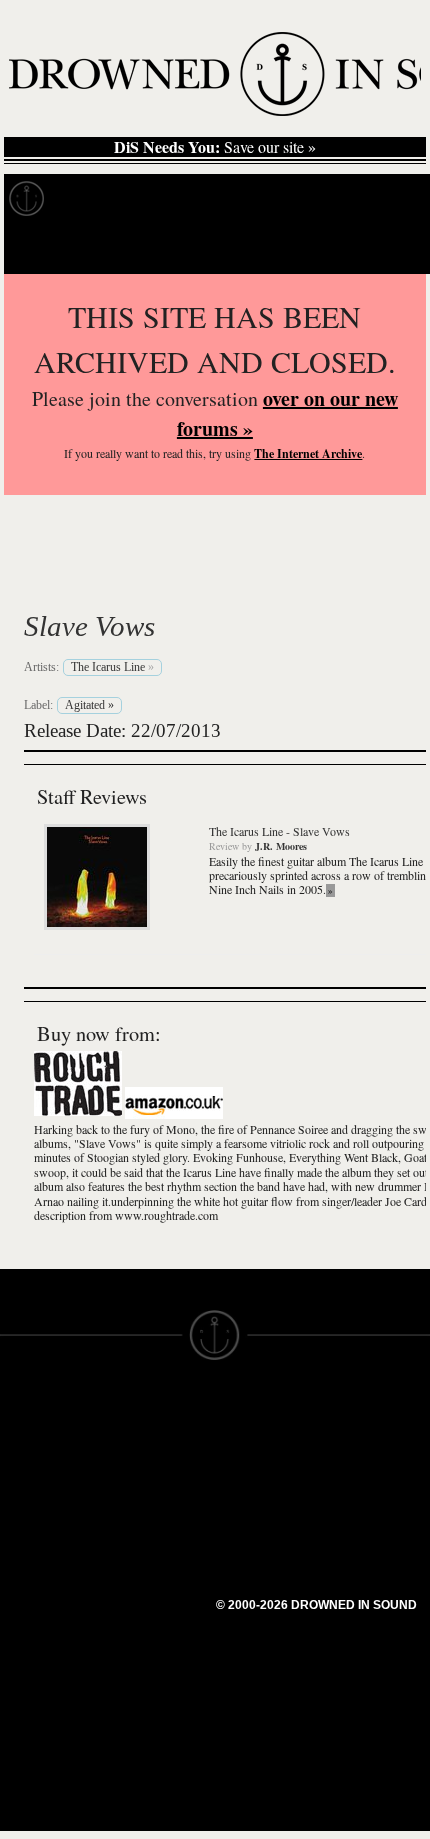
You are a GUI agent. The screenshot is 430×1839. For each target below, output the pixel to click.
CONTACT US (156, 1412)
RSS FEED (145, 1618)
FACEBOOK (149, 1528)
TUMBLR (139, 1582)
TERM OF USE (266, 1430)
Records (99, 199)
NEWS (22, 1484)
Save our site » (215, 147)
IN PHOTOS (41, 1520)
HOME (23, 1448)
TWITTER (141, 1546)
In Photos (293, 199)
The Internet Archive (308, 453)
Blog (376, 199)
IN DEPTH (35, 1502)
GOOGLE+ (145, 1510)
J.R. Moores (281, 846)
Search (386, 248)
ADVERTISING (266, 1466)
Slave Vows (89, 626)
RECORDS (38, 1538)
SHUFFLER (147, 1564)
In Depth (194, 199)
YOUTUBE (144, 1600)
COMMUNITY (47, 1664)
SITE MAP (35, 1466)
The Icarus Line (160, 579)
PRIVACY (247, 1448)
